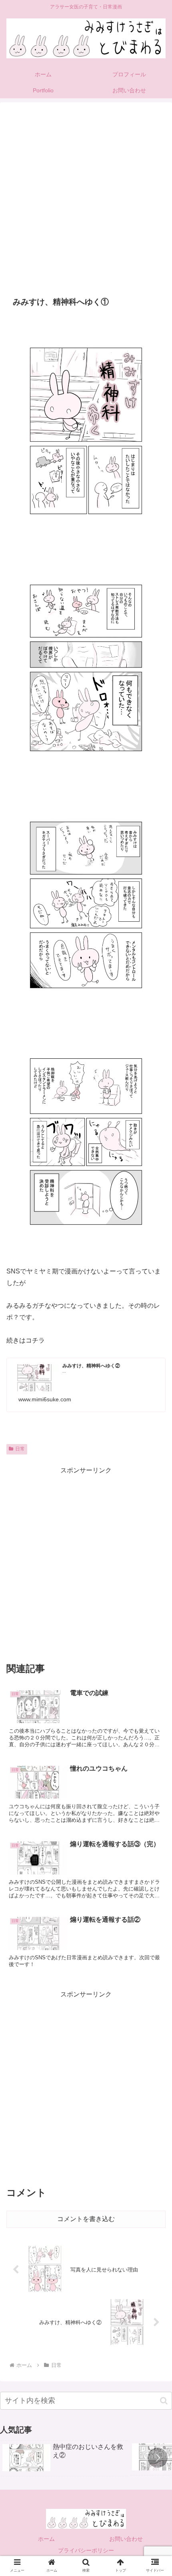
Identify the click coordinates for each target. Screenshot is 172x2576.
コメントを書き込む (86, 2219)
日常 (20, 1449)
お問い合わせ (126, 2539)
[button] (164, 2401)
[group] (64, 2458)
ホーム (46, 2539)
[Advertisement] (86, 195)
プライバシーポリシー (86, 2550)
